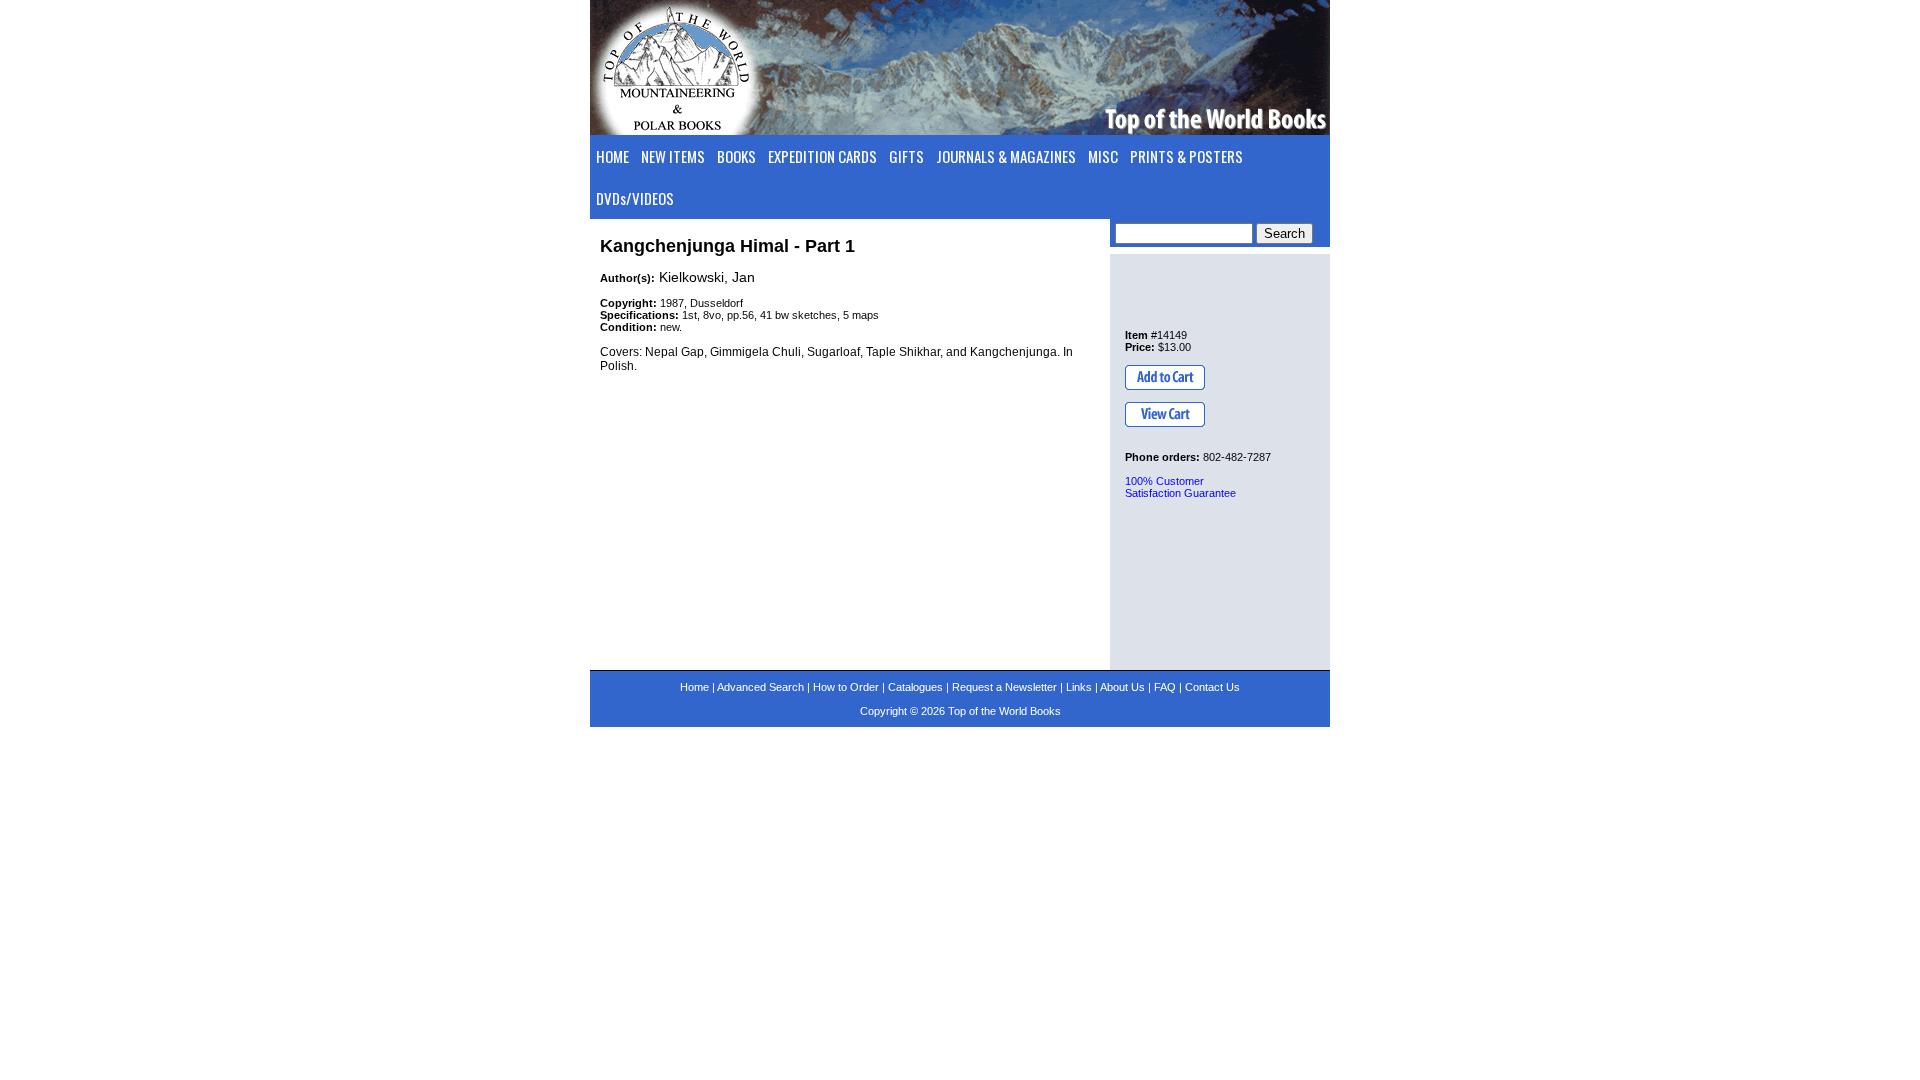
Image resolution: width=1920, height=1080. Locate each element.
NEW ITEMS (673, 156)
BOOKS (736, 156)
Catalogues (915, 687)
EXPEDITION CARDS (822, 156)
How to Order (846, 687)
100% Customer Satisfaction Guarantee (1180, 487)
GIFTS (906, 156)
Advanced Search (760, 687)
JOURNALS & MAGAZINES (1006, 156)
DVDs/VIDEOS (635, 198)
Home (694, 687)
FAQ (1165, 687)
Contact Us (1212, 687)
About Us (1122, 687)
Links (1079, 687)
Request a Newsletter (1004, 687)
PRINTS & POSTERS (1186, 156)
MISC (1103, 156)
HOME (612, 156)
